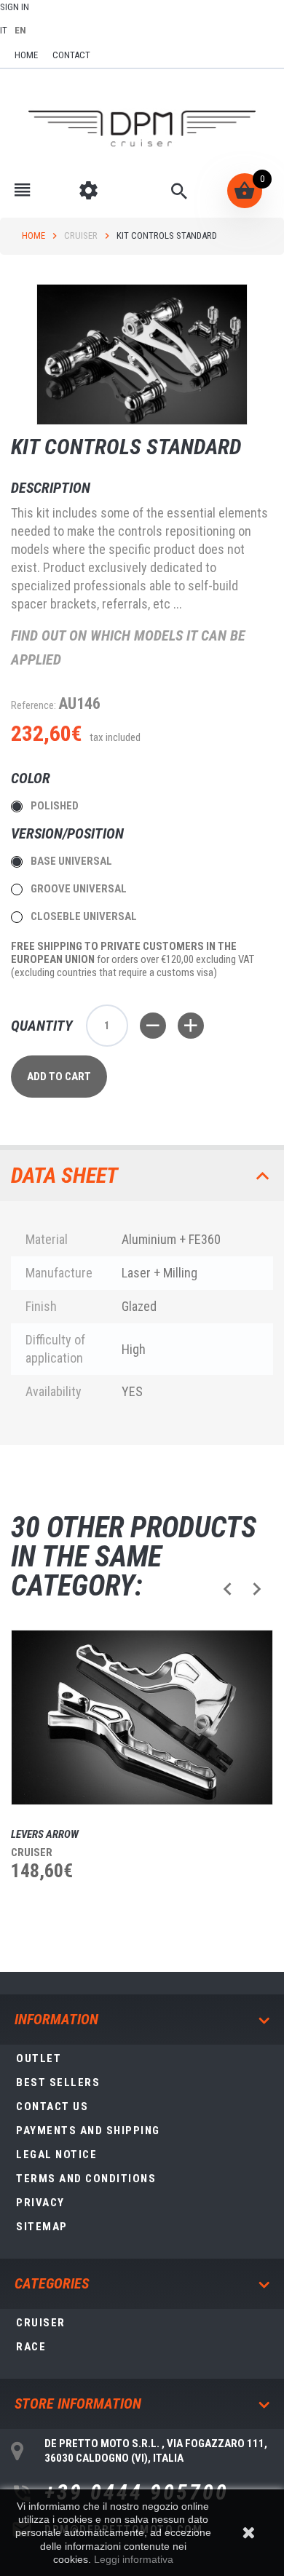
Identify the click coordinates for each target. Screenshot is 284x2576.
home (26, 55)
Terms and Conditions (86, 2179)
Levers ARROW (45, 1834)
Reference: (33, 705)
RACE (31, 2347)
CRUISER (81, 235)
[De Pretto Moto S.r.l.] (142, 129)
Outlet (39, 2058)
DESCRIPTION (51, 488)
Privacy (40, 2203)
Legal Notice (56, 2155)
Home (33, 235)
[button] (228, 1589)
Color (32, 778)
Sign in (15, 7)
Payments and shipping (88, 2131)
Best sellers (58, 2082)
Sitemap (42, 2227)
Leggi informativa (134, 2559)
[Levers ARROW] (142, 1717)
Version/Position (69, 833)
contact (71, 55)
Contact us (52, 2107)
